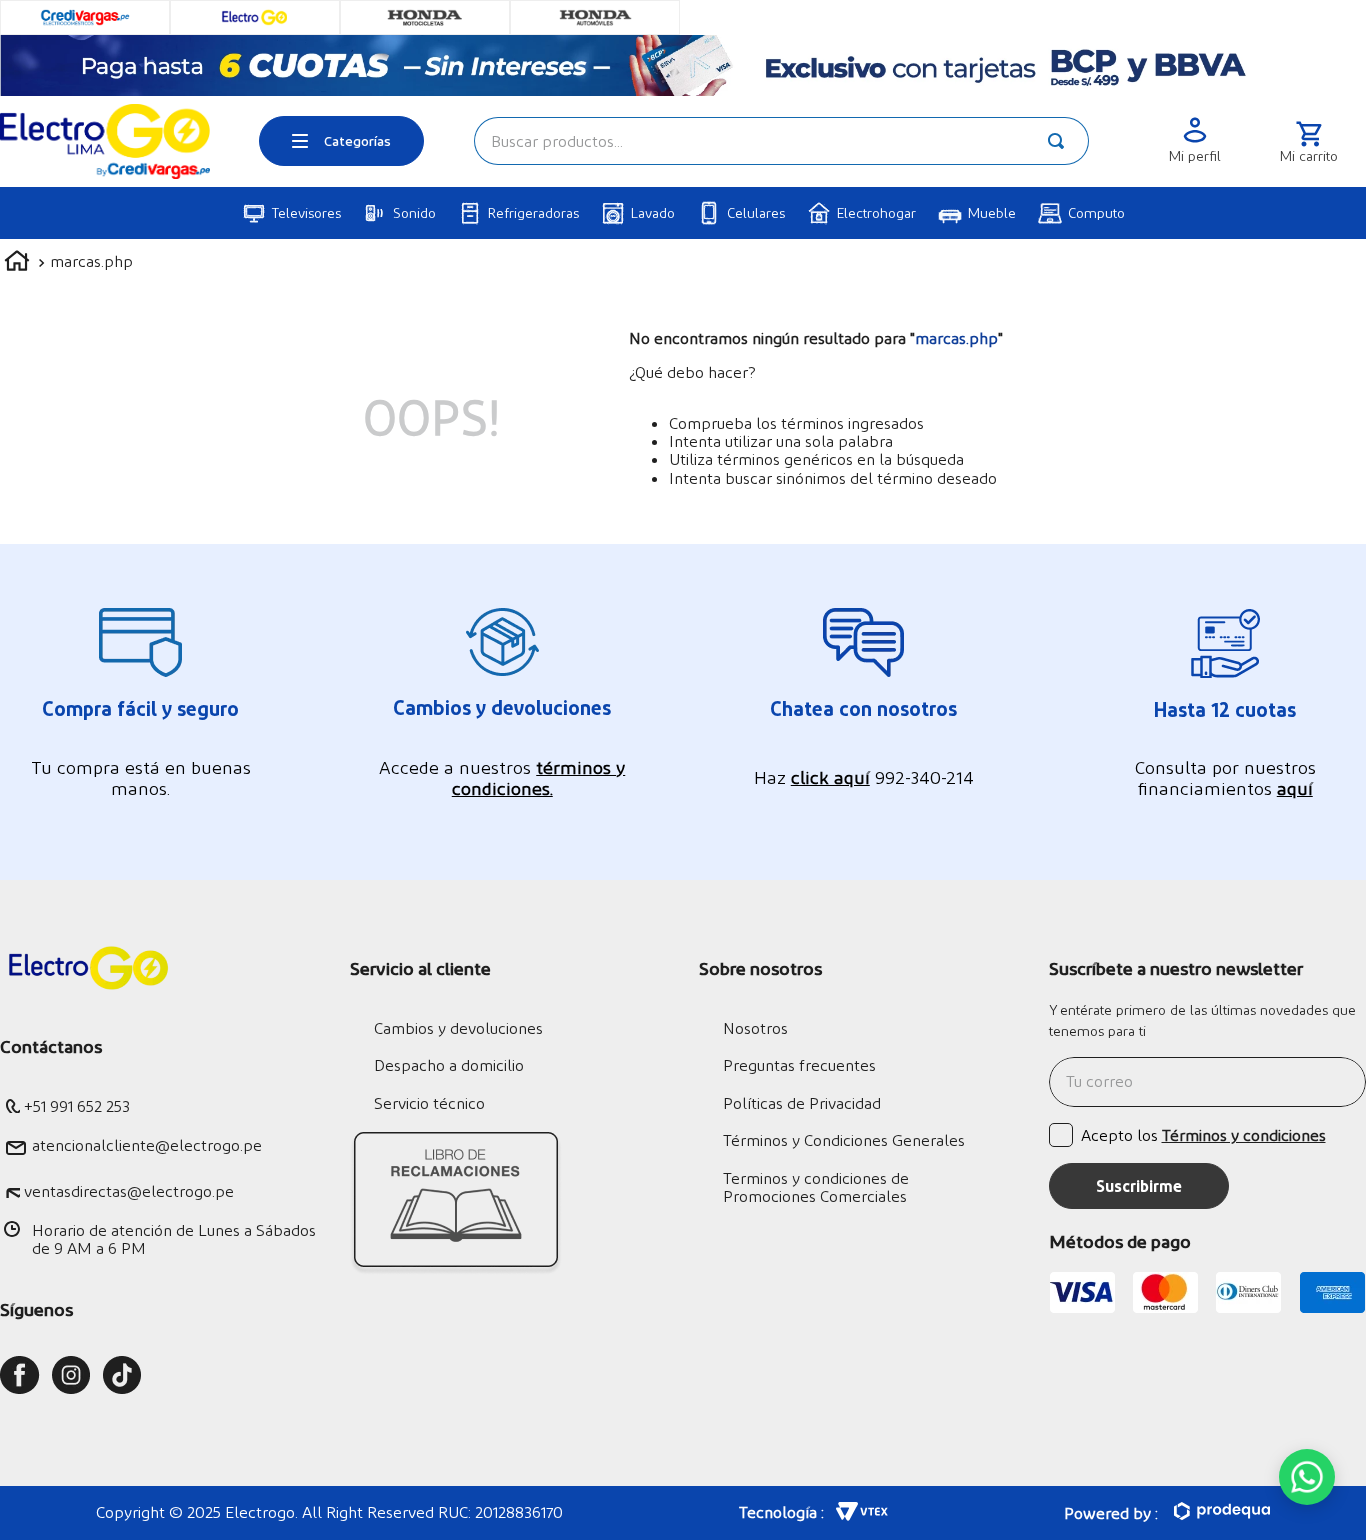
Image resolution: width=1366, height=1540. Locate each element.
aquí (1295, 787)
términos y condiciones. (539, 777)
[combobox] (781, 141)
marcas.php (91, 260)
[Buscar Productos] (1060, 141)
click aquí (830, 776)
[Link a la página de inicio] (17, 263)
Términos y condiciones (1244, 1134)
